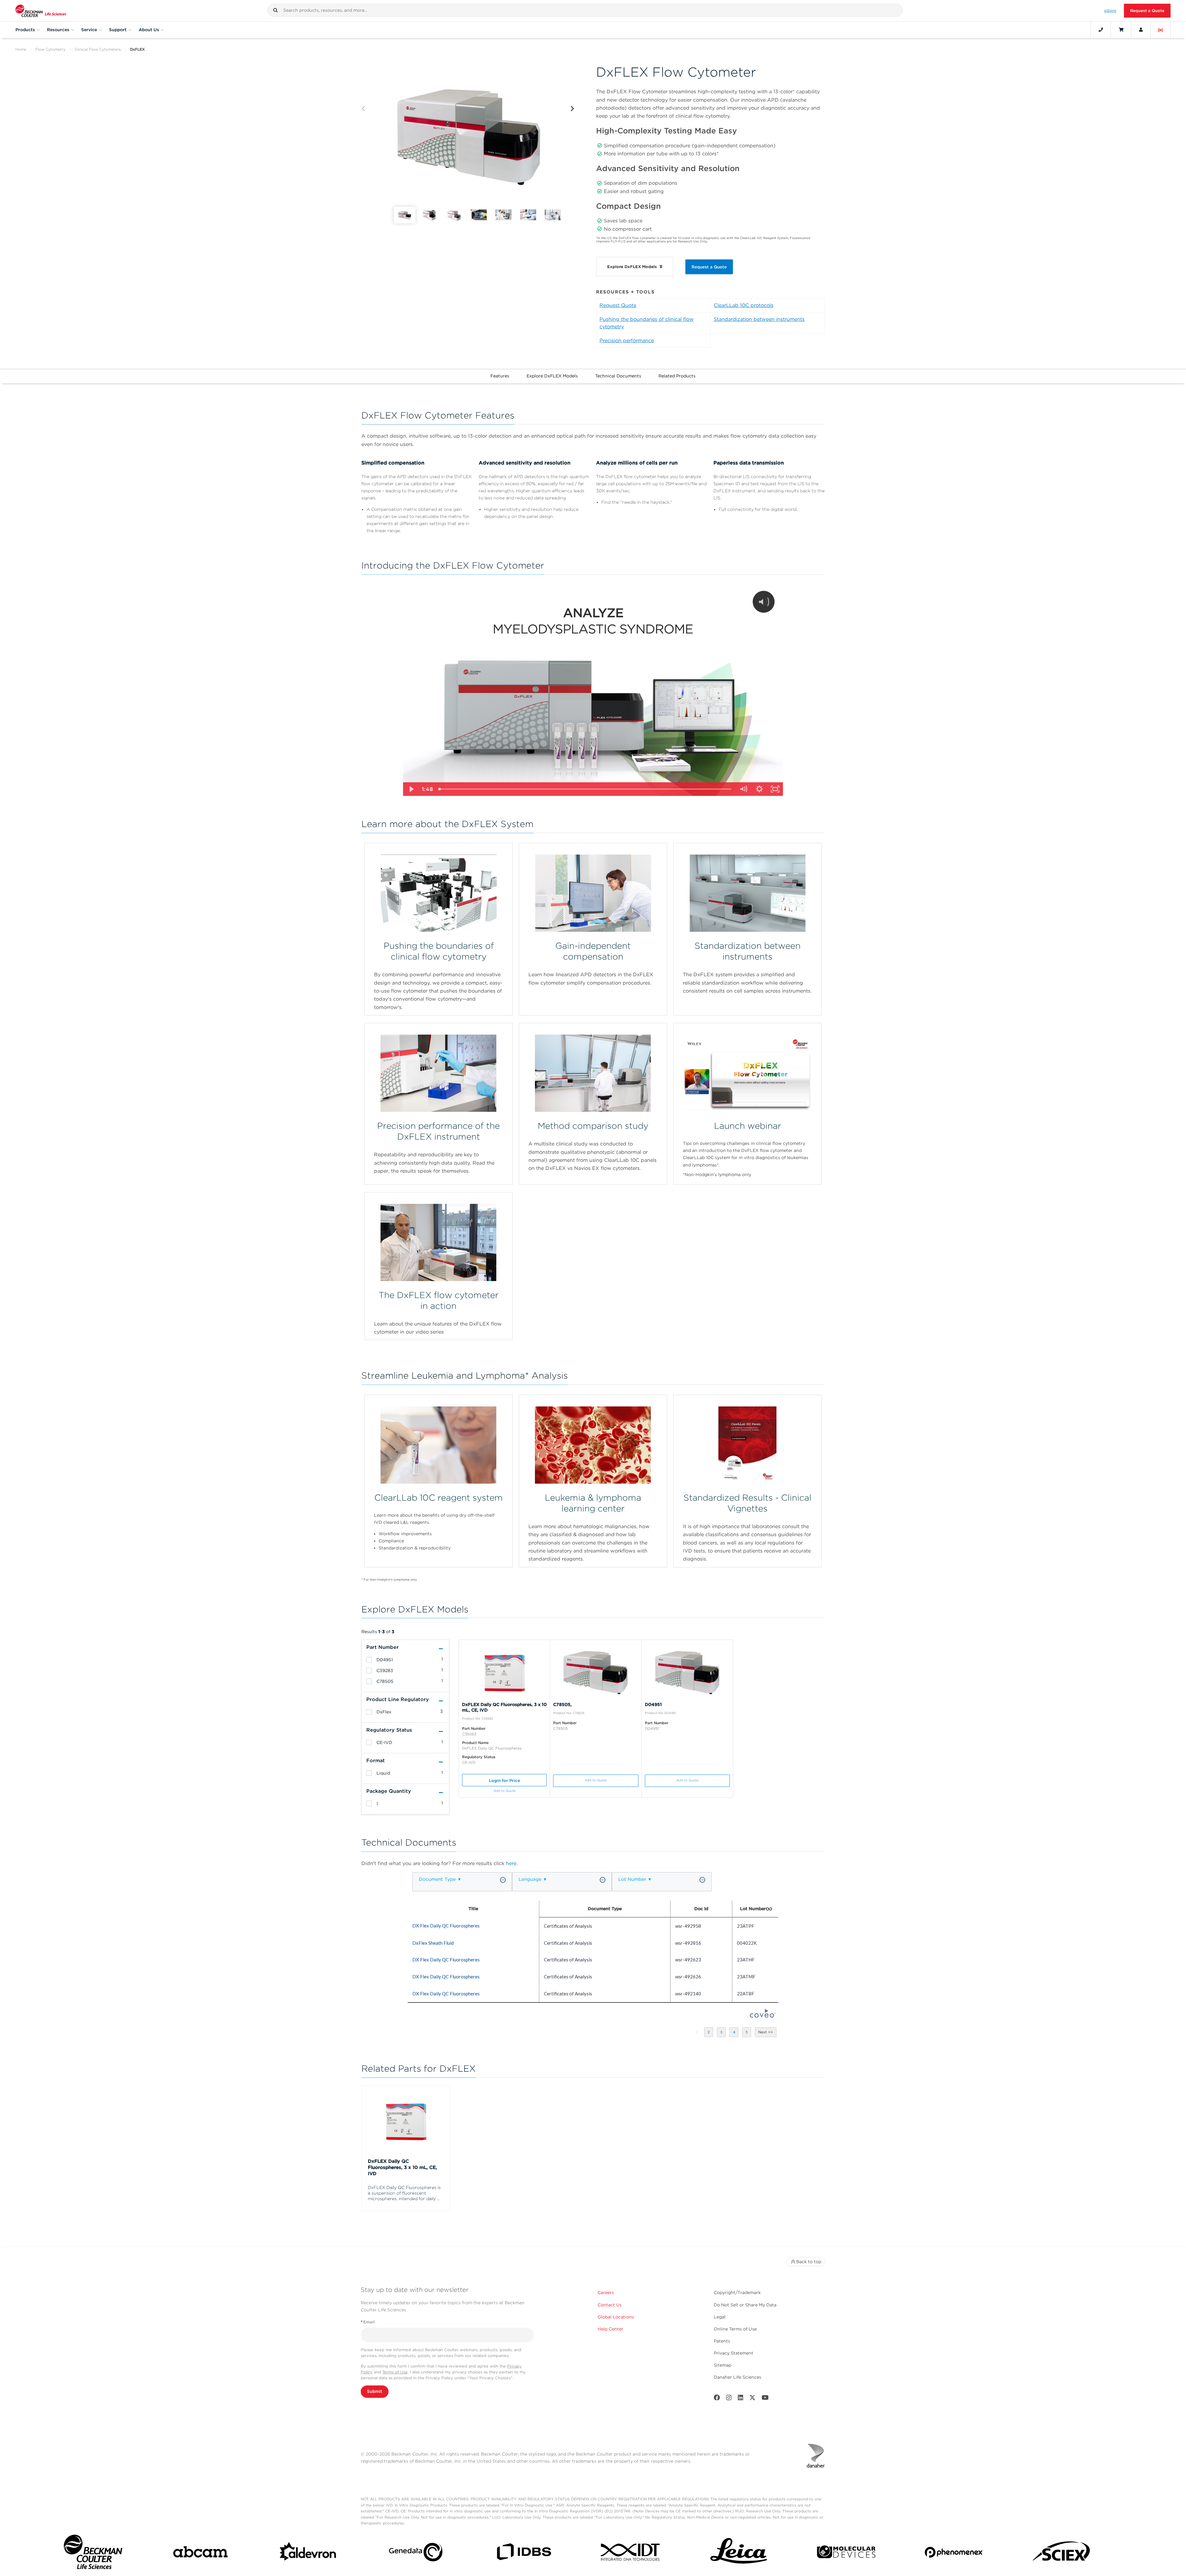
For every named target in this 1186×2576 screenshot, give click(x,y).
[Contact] (1101, 30)
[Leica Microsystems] (739, 2553)
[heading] (369, 1660)
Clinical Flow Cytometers (98, 49)
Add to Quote (505, 1791)
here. (512, 1863)
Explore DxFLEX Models (552, 376)
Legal (720, 2317)
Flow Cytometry (50, 49)
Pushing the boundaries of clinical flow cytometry (647, 323)
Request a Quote (1147, 11)
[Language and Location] (1161, 30)
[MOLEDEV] (846, 2553)
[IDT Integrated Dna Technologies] (631, 2553)
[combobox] (585, 10)
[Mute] (743, 789)
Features (500, 376)
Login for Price (505, 1780)
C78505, (562, 1704)
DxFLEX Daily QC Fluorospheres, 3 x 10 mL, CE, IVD (402, 2167)
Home (21, 49)
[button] (275, 10)
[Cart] (1121, 30)
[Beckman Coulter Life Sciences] (41, 11)
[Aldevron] (308, 2553)
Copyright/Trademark (737, 2292)
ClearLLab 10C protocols (744, 305)
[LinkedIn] (741, 2399)
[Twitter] (752, 2399)
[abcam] (200, 2553)
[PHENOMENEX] (954, 2553)
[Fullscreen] (775, 789)
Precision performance (627, 340)
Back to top (809, 2262)
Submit (375, 2391)
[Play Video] (411, 789)
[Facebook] (717, 2399)
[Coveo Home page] (763, 2016)
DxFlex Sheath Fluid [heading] (433, 1943)
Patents (722, 2341)
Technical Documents (618, 376)
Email (368, 2322)
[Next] (572, 109)
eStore (1110, 11)
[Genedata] (416, 2553)
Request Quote (618, 305)
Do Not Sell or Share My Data (745, 2305)
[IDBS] (524, 2553)
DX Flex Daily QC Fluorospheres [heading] (446, 1926)
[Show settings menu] (759, 789)
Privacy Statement (734, 2353)
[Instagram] (729, 2399)
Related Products (677, 376)
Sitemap (723, 2365)
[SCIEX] (1062, 2553)
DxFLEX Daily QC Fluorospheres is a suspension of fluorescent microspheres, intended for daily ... (404, 2193)
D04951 (653, 1704)
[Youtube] (765, 2399)
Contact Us (610, 2305)
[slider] (585, 789)
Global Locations (616, 2317)
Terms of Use (395, 2372)
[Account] (1141, 30)
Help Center (610, 2329)
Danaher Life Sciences (738, 2377)
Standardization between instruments (759, 319)
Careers (606, 2292)
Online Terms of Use (735, 2329)
